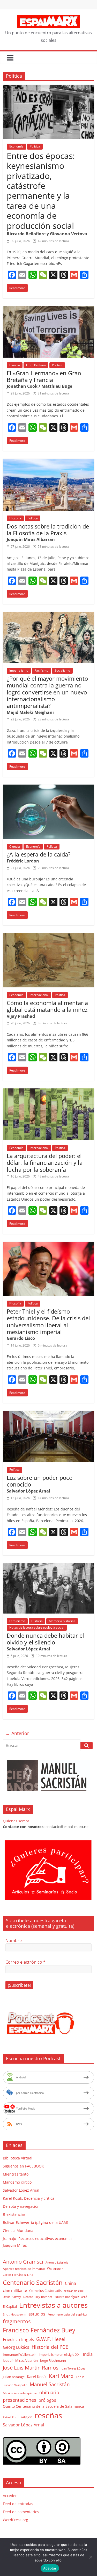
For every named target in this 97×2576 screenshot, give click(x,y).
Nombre (14, 1941)
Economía (16, 146)
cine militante (15, 2290)
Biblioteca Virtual (18, 2158)
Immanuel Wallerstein (20, 2354)
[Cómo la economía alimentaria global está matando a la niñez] (48, 936)
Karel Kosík (37, 2377)
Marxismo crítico (17, 2182)
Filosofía (15, 518)
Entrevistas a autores (53, 2305)
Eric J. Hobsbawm (14, 2314)
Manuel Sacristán (50, 2384)
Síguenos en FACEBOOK (23, 2166)
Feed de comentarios (21, 2512)
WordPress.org (16, 2520)
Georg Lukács (16, 2347)
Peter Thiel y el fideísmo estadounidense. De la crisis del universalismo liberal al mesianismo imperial (48, 1322)
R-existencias (14, 2214)
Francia (15, 365)
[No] (91, 2557)
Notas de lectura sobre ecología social (37, 1627)
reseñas (48, 2416)
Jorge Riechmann (53, 2360)
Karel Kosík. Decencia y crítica (29, 2198)
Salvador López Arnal (21, 2190)
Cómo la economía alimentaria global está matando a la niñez (47, 1006)
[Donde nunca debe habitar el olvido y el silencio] (48, 1566)
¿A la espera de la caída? (39, 854)
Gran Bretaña (36, 365)
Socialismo (62, 670)
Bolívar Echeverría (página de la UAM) (35, 2222)
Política (35, 146)
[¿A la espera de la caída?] (48, 788)
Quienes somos (16, 1821)
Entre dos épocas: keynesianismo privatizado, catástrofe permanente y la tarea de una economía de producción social (41, 191)
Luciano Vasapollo (15, 2385)
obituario (49, 2392)
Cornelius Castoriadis (45, 2291)
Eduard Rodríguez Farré (71, 2297)
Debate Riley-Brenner (38, 2297)
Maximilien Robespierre (20, 2393)
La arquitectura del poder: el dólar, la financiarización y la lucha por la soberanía (45, 1163)
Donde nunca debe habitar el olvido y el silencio (45, 1639)
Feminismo (17, 1621)
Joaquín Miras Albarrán (20, 2360)
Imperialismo (19, 670)
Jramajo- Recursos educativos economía (37, 2239)
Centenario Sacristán (33, 2282)
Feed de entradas (18, 2504)
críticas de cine (74, 2291)
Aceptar (50, 2568)
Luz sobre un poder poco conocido (40, 1481)
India (88, 2354)
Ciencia (15, 847)
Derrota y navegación (21, 2206)
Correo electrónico (25, 1962)
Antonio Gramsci (23, 2262)
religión (27, 2417)
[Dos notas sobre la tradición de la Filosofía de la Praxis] (48, 462)
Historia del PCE (50, 2347)
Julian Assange (14, 2377)
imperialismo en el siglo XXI (60, 2354)
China (70, 2283)
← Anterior (17, 1733)
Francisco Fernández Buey (39, 2330)
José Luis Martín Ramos (31, 2368)
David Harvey (12, 2297)
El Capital (10, 2306)
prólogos (47, 2400)
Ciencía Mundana (18, 2230)
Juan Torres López (73, 2368)
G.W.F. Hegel (51, 2339)
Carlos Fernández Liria (18, 2275)
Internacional (39, 995)
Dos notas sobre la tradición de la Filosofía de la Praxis (48, 530)
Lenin (80, 2377)
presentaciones (20, 2400)
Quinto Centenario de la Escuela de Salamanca (43, 2406)
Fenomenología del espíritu (67, 2314)
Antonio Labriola (57, 2262)
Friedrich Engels (18, 2339)
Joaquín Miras (15, 2245)
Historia (37, 1621)
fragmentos (17, 2321)
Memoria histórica (62, 1621)
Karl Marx (61, 2376)
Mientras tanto (16, 2174)
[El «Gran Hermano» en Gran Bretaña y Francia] (48, 309)
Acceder (10, 2496)
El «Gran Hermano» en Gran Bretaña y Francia (44, 376)
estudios (37, 2314)
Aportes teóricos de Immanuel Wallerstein (33, 2269)
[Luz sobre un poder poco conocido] (48, 1414)
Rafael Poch (11, 2417)
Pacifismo (41, 670)
